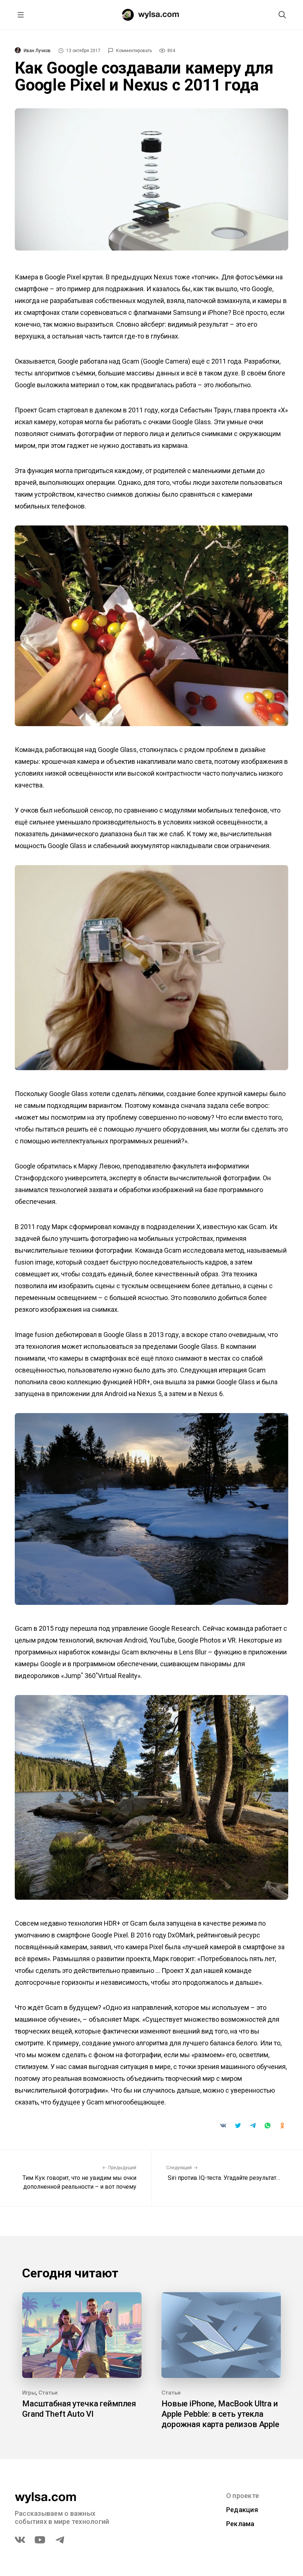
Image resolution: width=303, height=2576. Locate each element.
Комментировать (134, 51)
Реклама (240, 2524)
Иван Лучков (37, 51)
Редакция (242, 2510)
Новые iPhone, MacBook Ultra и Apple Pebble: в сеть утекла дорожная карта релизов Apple (220, 2414)
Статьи (48, 2393)
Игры (29, 2393)
